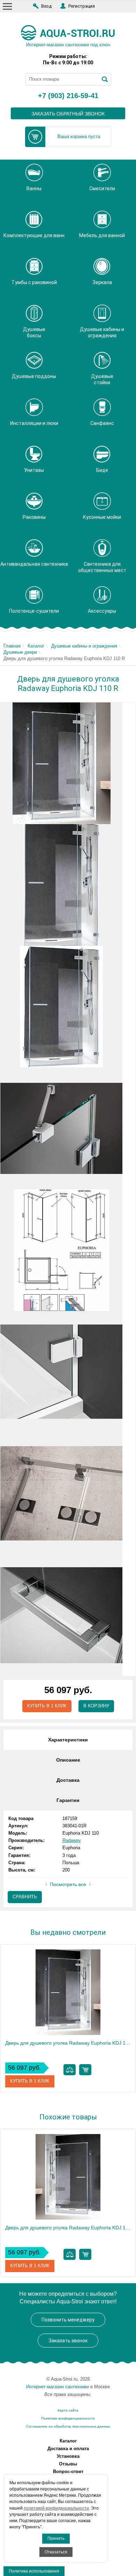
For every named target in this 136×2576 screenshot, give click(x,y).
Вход (46, 6)
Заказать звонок (68, 2341)
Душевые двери (20, 652)
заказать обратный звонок (68, 114)
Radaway (72, 1840)
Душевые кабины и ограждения (84, 646)
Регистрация (82, 6)
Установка (68, 2456)
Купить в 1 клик (47, 1706)
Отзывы (68, 2464)
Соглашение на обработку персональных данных (68, 2426)
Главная (12, 646)
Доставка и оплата (68, 2449)
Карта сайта (68, 2410)
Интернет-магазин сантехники (58, 2387)
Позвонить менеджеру (68, 2320)
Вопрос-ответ (68, 2472)
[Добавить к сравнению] (70, 2070)
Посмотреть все (68, 1884)
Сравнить (25, 1897)
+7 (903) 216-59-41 (68, 96)
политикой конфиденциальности (56, 2508)
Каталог (36, 646)
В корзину (96, 1706)
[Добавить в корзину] (85, 2070)
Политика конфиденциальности (68, 2418)
